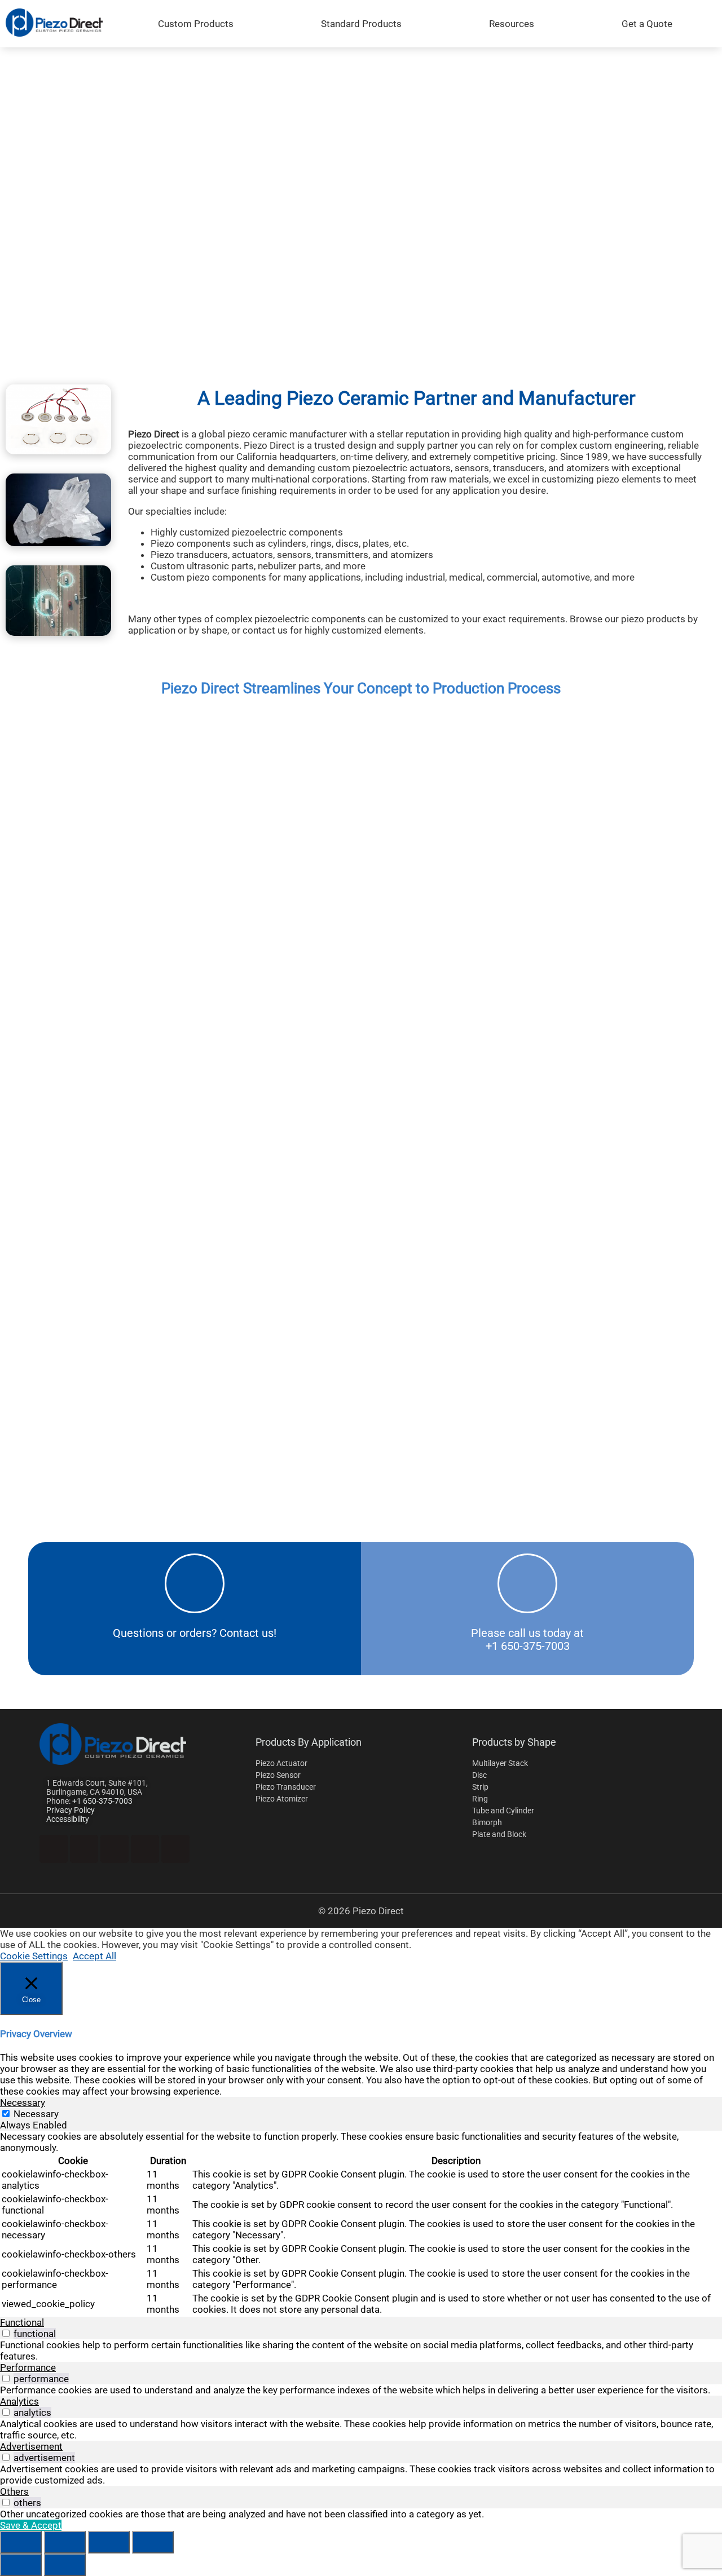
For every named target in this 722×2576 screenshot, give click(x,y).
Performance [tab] (28, 2367)
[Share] (109, 2542)
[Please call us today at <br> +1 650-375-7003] (527, 1583)
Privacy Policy (71, 1810)
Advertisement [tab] (31, 2446)
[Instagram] (145, 1849)
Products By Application (309, 1742)
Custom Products (196, 24)
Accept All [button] (94, 1956)
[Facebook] (84, 1849)
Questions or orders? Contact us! (195, 1633)
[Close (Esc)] (153, 2542)
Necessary (36, 2114)
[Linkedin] (54, 1849)
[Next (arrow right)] (65, 2565)
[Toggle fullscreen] (65, 2542)
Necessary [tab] (23, 2103)
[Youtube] (115, 1849)
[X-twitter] (175, 1849)
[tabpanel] (361, 2224)
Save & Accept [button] (31, 2525)
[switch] (6, 2333)
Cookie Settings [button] (34, 1956)
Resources (512, 24)
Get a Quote (647, 24)
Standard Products (361, 24)
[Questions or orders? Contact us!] (195, 1583)
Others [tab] (14, 2491)
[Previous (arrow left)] (21, 2565)
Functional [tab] (22, 2322)
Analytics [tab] (19, 2401)
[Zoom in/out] (21, 2542)
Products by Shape (514, 1742)
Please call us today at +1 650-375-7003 (527, 1640)
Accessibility (68, 1819)
